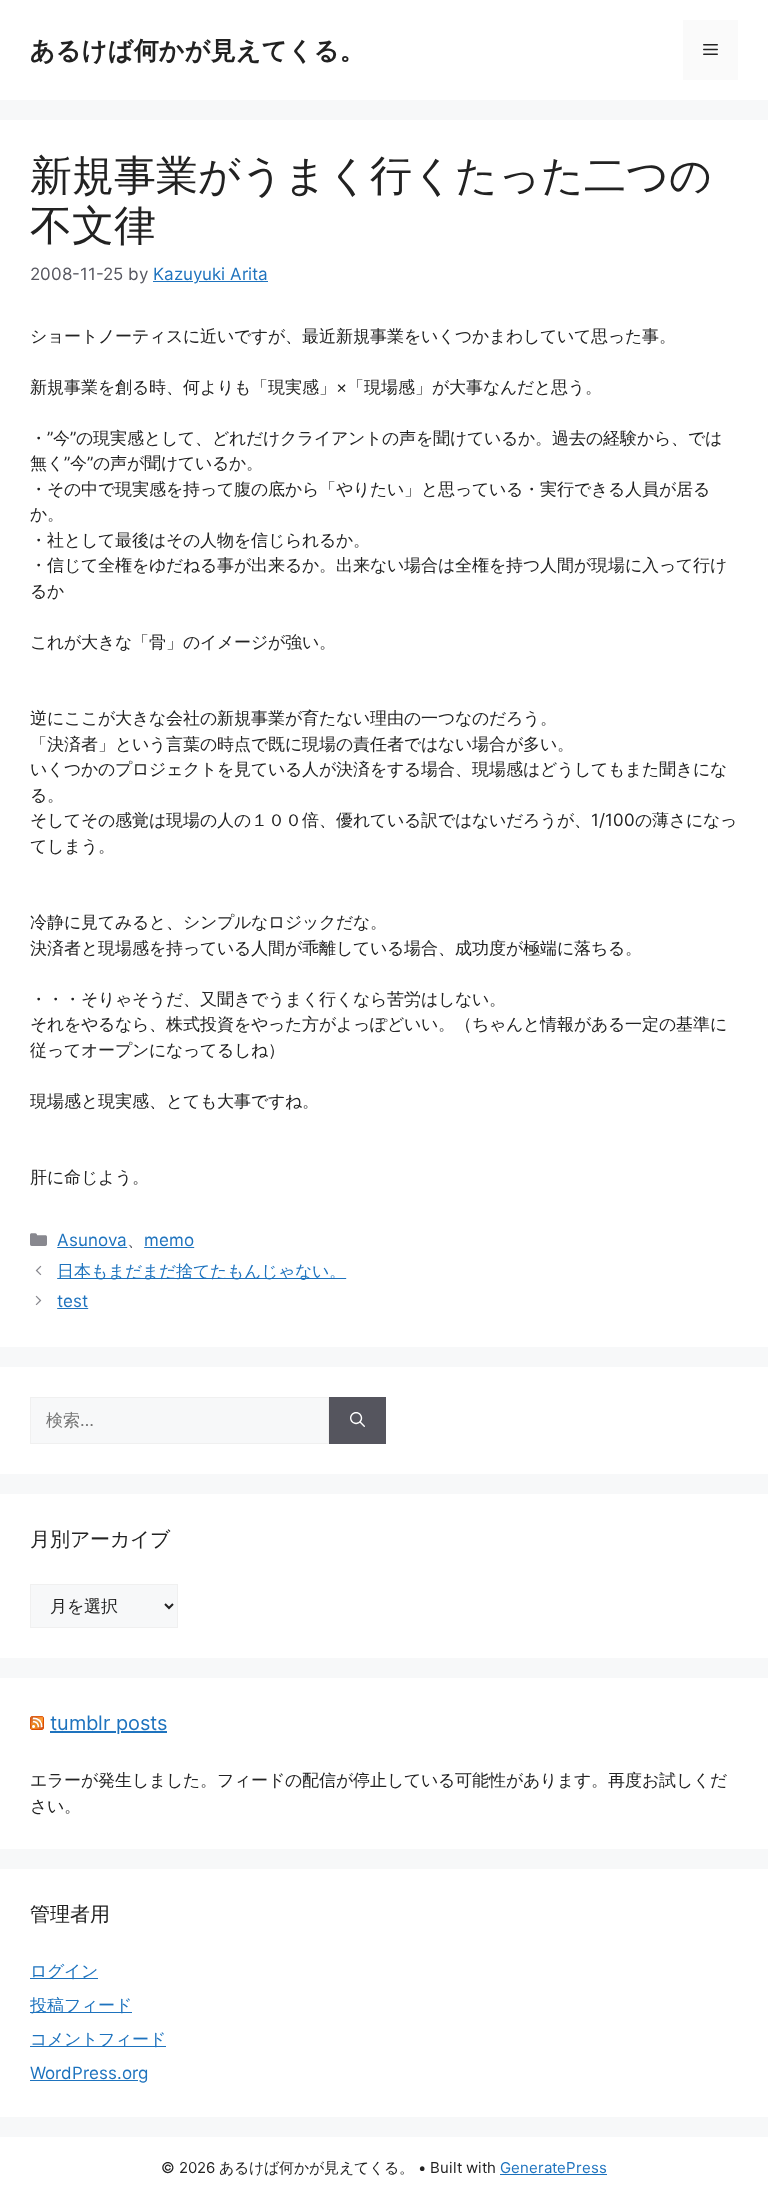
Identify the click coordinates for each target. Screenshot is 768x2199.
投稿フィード (81, 2005)
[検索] (357, 1421)
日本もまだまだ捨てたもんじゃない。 (201, 1271)
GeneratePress (553, 2167)
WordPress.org (89, 2073)
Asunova (92, 1240)
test (72, 1301)
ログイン (64, 1971)
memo (169, 1240)
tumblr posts (108, 1723)
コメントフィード (98, 2039)
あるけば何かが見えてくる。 (197, 50)
